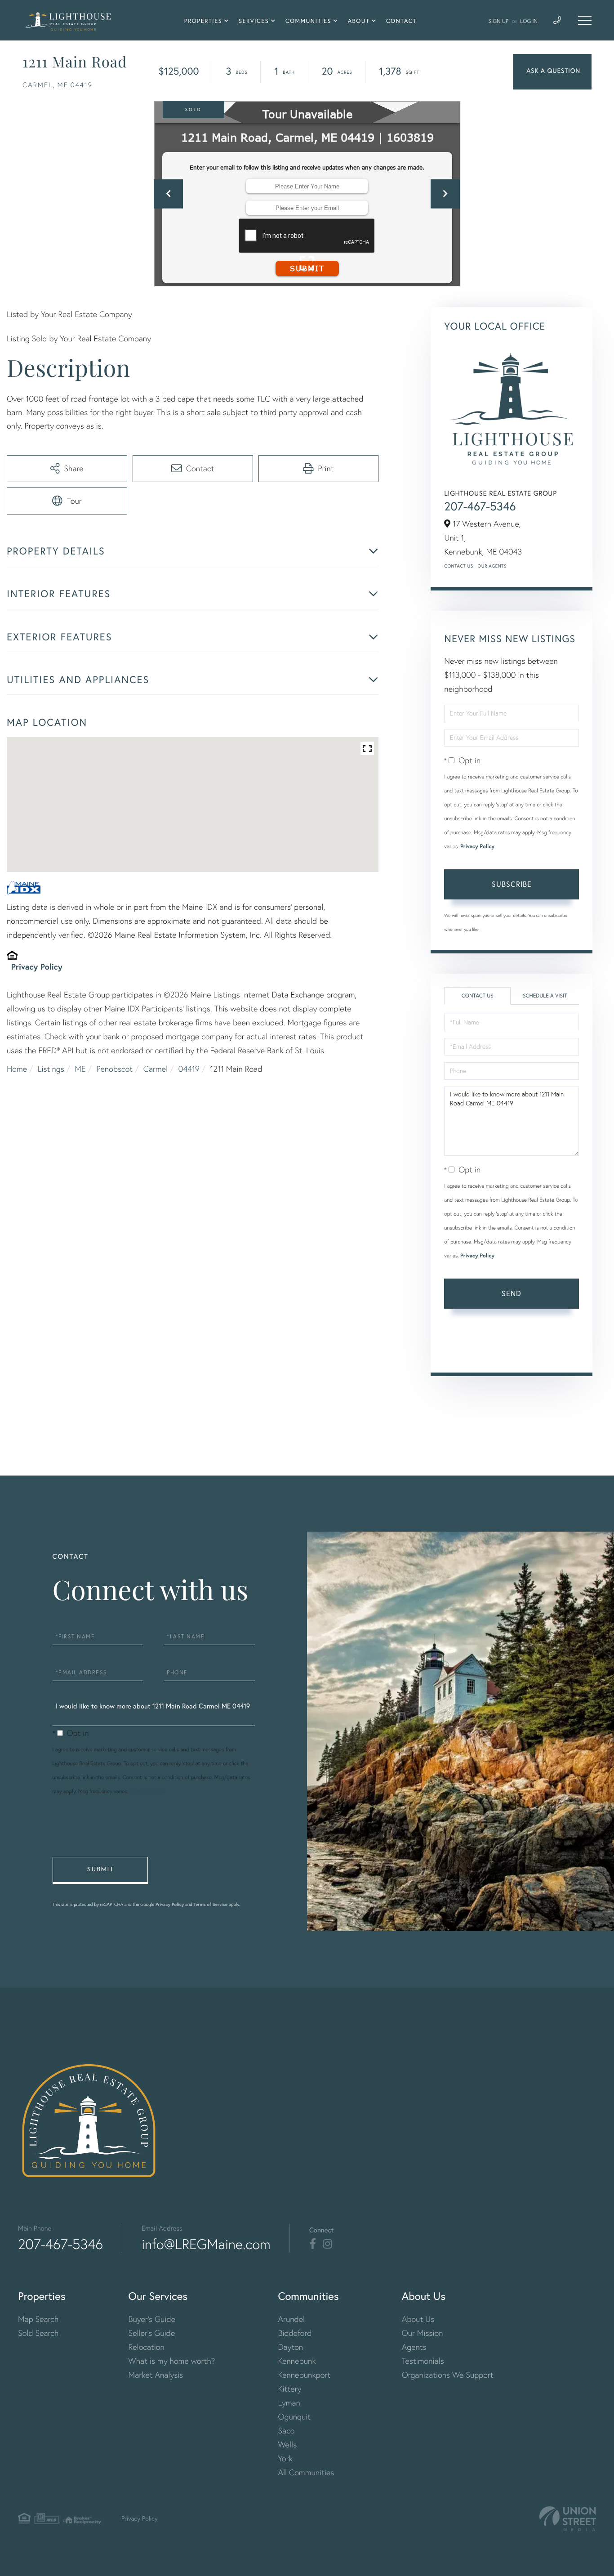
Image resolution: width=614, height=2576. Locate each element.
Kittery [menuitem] (289, 2389)
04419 (189, 1069)
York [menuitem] (285, 2458)
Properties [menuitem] (203, 21)
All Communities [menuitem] (306, 2472)
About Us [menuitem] (418, 2319)
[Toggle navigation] (585, 20)
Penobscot (114, 1069)
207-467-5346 (480, 506)
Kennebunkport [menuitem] (304, 2375)
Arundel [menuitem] (291, 2319)
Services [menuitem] (254, 21)
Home (17, 1069)
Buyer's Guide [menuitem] (152, 2319)
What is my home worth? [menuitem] (172, 2361)
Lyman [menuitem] (289, 2403)
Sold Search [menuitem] (38, 2333)
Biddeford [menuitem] (295, 2333)
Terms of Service (470, 1352)
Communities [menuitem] (308, 21)
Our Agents (492, 566)
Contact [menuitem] (401, 21)
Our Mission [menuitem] (423, 2333)
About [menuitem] (359, 21)
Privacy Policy (37, 966)
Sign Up (498, 21)
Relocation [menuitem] (147, 2347)
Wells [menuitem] (287, 2444)
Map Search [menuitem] (38, 2319)
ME (80, 1069)
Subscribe (512, 884)
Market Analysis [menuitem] (156, 2375)
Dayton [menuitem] (290, 2347)
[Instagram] (327, 2244)
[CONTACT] (552, 72)
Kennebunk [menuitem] (297, 2361)
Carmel (156, 1069)
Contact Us (458, 566)
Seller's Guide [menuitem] (152, 2333)
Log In (529, 21)
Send (512, 1293)
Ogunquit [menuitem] (294, 2417)
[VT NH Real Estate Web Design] (568, 2519)
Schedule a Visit (545, 996)
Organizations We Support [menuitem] (448, 2375)
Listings (51, 1069)
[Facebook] (313, 2244)
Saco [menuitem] (286, 2431)
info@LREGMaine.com (206, 2244)
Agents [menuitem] (414, 2347)
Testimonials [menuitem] (423, 2361)
